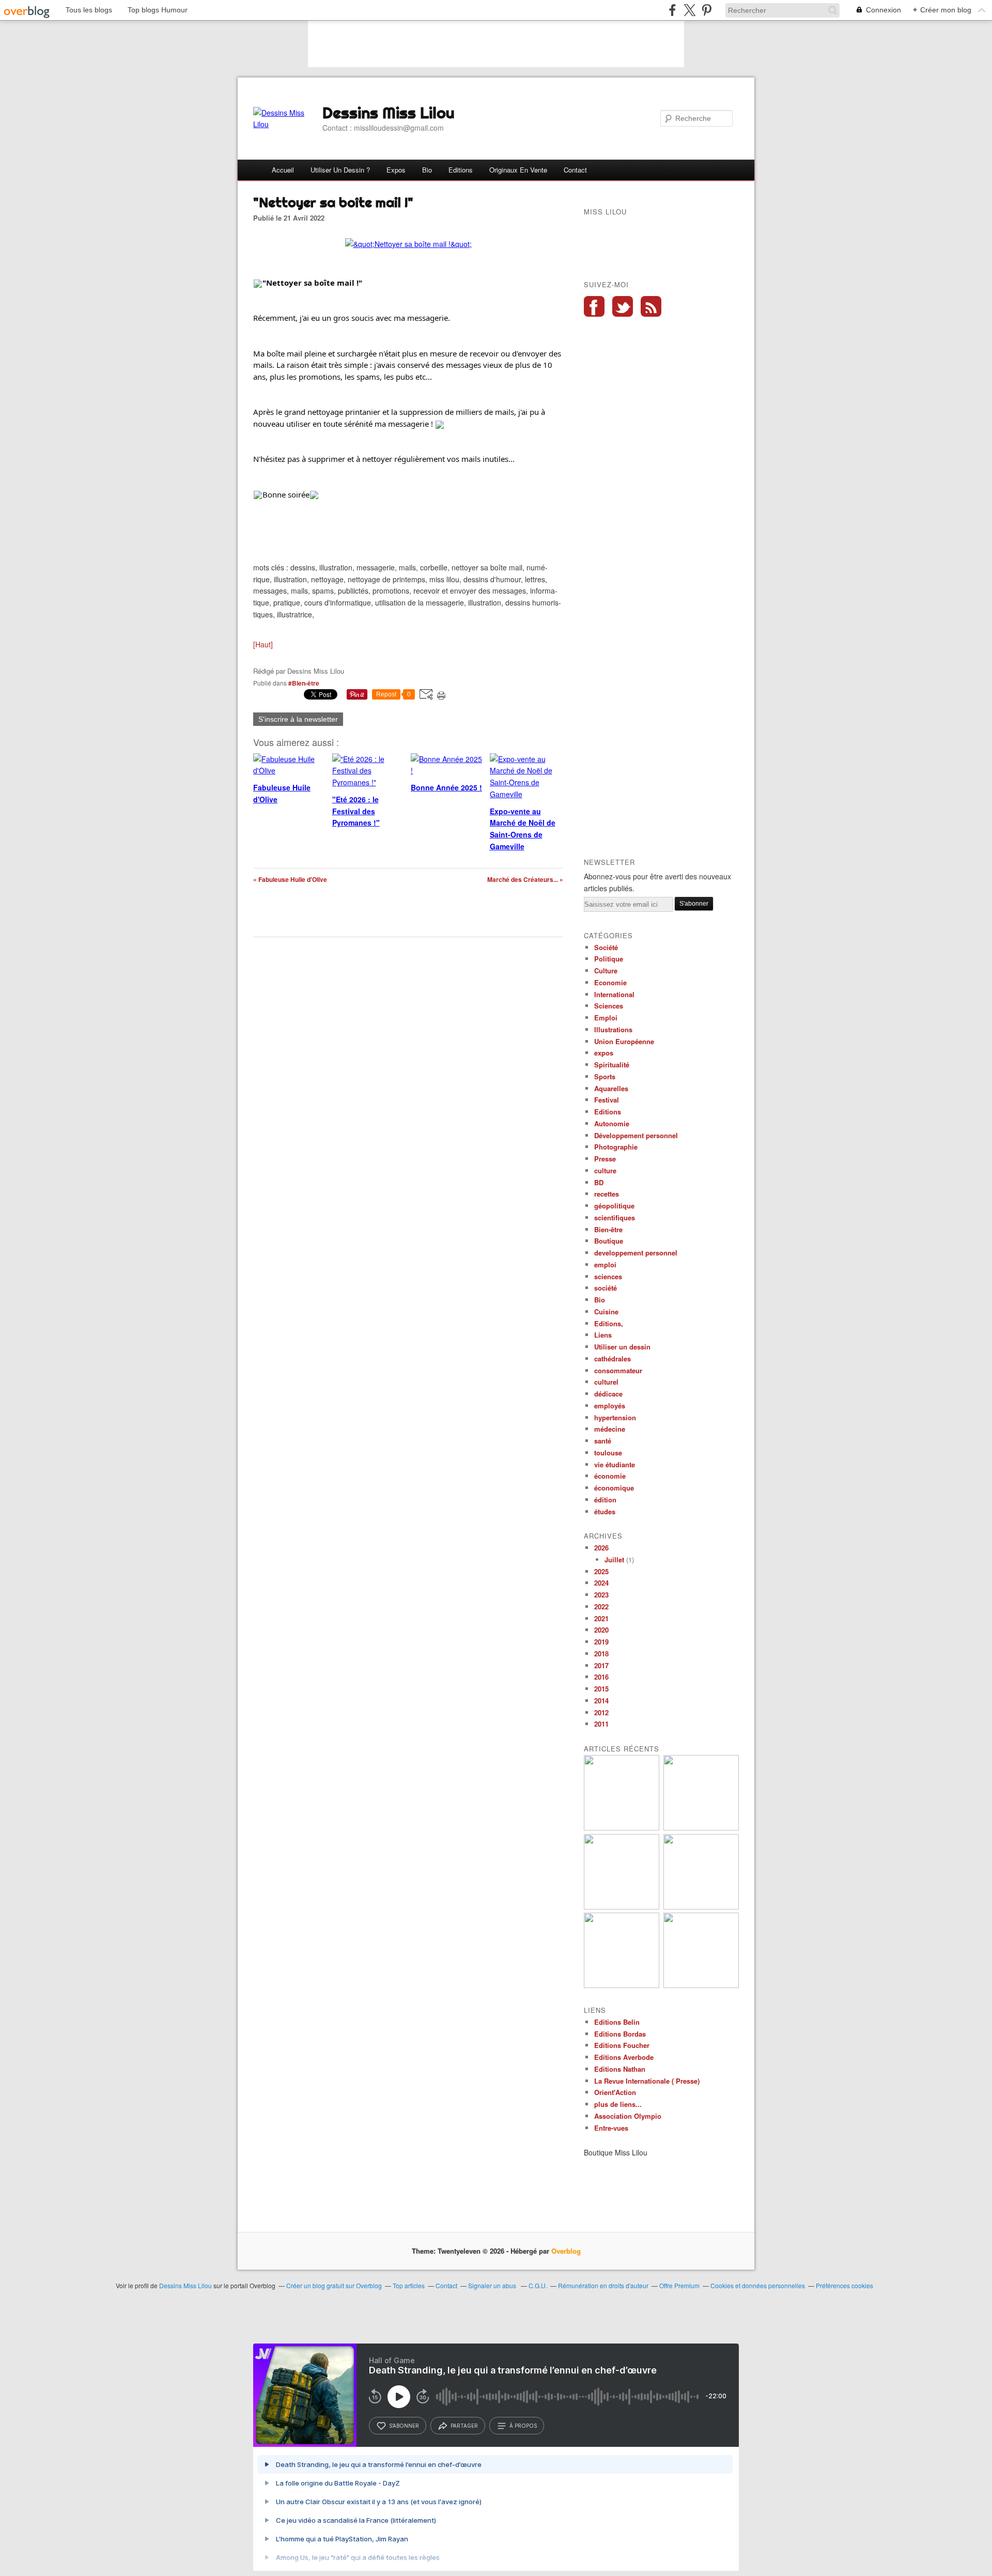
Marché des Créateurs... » (525, 879)
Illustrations (613, 1029)
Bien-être (608, 1229)
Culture (606, 971)
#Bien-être (304, 683)
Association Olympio (628, 2116)
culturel (606, 1382)
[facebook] (672, 10)
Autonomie (612, 1123)
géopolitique (614, 1206)
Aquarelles (611, 1088)
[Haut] (263, 644)
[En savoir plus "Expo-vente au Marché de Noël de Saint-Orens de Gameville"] (622, 1907)
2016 (601, 1677)
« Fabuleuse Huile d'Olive (290, 879)
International (614, 994)
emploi (605, 1264)
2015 (601, 1689)
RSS (651, 306)
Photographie (616, 1147)
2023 (601, 1595)
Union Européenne (624, 1041)
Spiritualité (612, 1065)
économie (610, 1476)
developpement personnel (636, 1253)
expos (604, 1053)
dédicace (608, 1394)
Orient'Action (615, 2092)
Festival (607, 1100)
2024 (601, 1583)
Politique (609, 959)
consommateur (618, 1370)
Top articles (409, 2285)
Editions (461, 170)
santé (603, 1441)
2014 (601, 1701)
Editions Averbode (624, 2057)
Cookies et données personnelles (758, 2285)
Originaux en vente (518, 170)
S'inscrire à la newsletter (298, 719)
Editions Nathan (620, 2069)
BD (599, 1182)
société (606, 1288)
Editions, (609, 1323)
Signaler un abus (493, 2285)
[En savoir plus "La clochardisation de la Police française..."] (701, 1985)
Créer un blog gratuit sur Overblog (334, 2285)
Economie (610, 982)
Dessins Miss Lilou (389, 113)
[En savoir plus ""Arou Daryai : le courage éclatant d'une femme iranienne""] (622, 1985)
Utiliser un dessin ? (340, 170)
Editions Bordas (620, 2034)
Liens (603, 1335)
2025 (601, 1571)
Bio (427, 170)
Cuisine (606, 1312)
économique (614, 1488)
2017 (601, 1665)
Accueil (283, 170)
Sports (605, 1076)
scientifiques (615, 1217)
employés (610, 1406)
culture (605, 1170)
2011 (601, 1724)
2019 (601, 1642)
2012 (601, 1712)
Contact (575, 170)
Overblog (566, 2251)
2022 (601, 1607)
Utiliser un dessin (622, 1347)
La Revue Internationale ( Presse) (647, 2081)
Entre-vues (611, 2128)
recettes (607, 1194)
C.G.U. (538, 2285)
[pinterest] (707, 10)
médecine (610, 1429)
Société (606, 947)
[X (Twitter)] (689, 10)
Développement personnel (636, 1135)
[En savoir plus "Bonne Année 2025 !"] (701, 1828)
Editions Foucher (622, 2045)
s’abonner (404, 2426)
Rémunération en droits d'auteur (603, 2285)
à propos (523, 2426)
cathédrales (613, 1359)
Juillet (614, 1559)
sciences (608, 1276)
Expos (396, 170)
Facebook (594, 306)
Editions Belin (617, 2022)
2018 (601, 1654)
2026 (601, 1548)
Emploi (606, 1018)
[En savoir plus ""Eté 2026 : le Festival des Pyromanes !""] (622, 1828)
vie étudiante (615, 1464)
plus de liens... (618, 2104)
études (605, 1511)
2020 (601, 1630)
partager (464, 2426)
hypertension (615, 1417)
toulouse (608, 1453)
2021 (601, 1618)
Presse (605, 1159)
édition (605, 1500)
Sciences (609, 1006)
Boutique (609, 1241)
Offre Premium (679, 2285)
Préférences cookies (844, 2285)
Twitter (623, 306)
